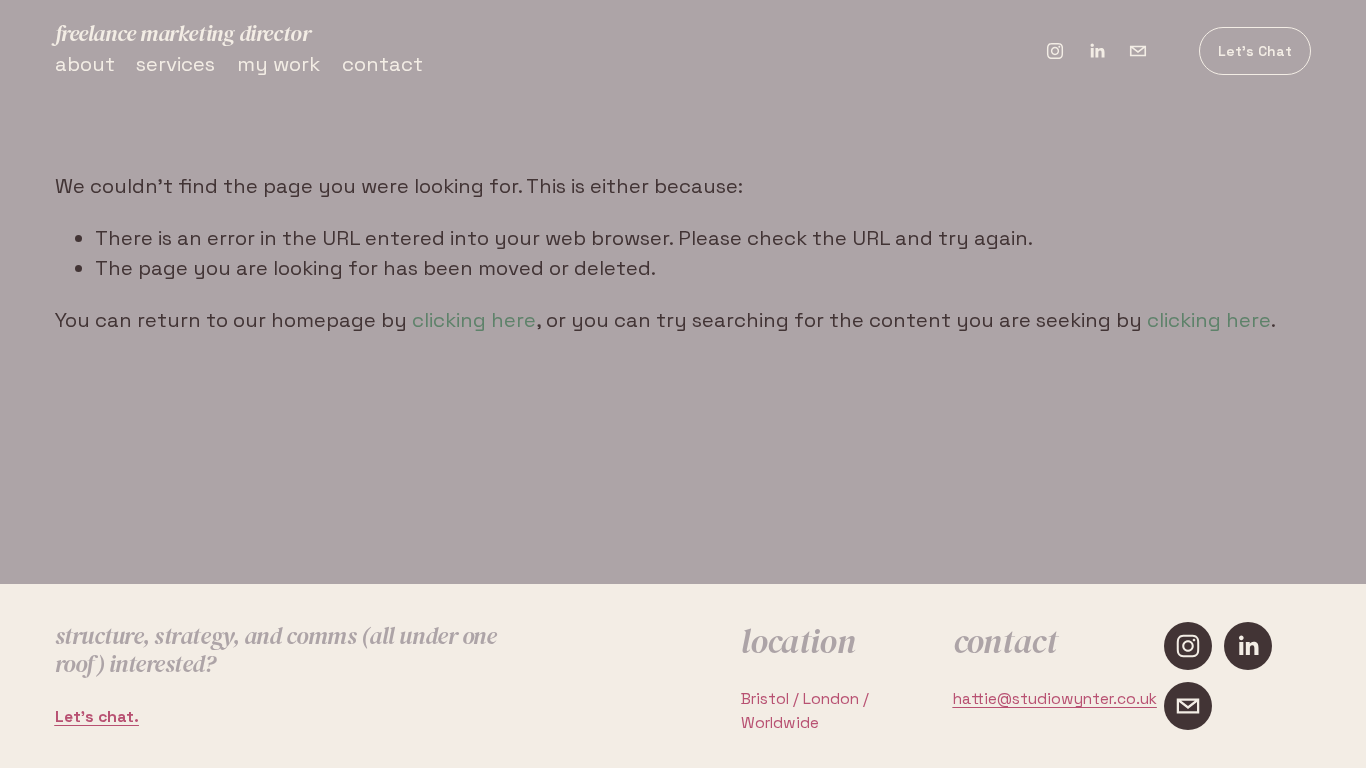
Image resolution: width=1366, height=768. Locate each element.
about (85, 64)
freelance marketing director (183, 33)
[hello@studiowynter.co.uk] (1138, 51)
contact (382, 64)
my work (278, 64)
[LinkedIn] (1097, 51)
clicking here (474, 320)
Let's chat (1255, 51)
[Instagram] (1055, 51)
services (175, 64)
